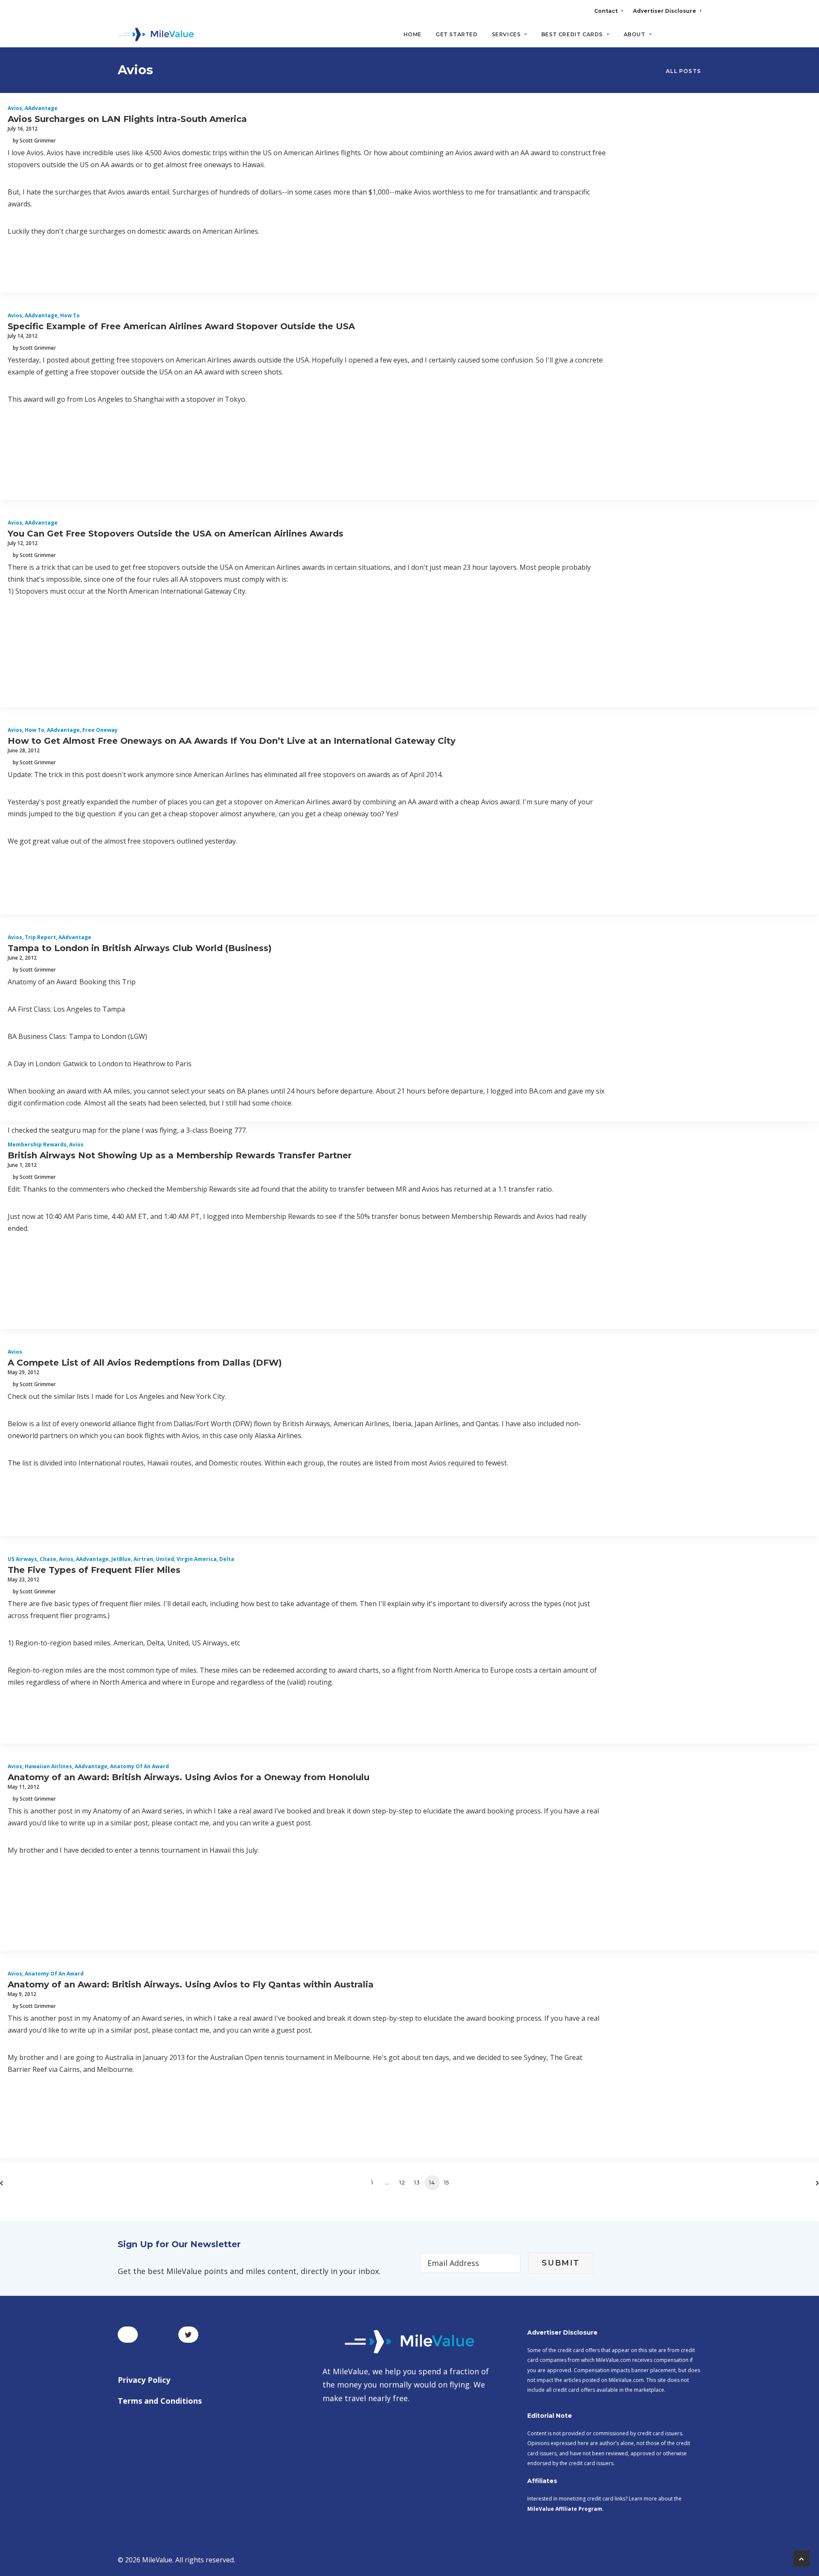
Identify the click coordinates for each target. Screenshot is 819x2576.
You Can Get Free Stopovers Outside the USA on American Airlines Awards (176, 534)
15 (447, 2183)
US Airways (22, 1559)
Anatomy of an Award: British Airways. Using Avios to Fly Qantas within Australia (191, 1984)
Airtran (143, 1559)
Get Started (457, 34)
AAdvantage (41, 108)
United (165, 1559)
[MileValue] (156, 35)
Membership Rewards (37, 1144)
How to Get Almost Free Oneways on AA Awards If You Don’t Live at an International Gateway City (232, 741)
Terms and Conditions (160, 2401)
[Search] (696, 38)
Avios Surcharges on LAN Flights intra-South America (127, 119)
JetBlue (121, 1559)
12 (402, 2183)
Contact (606, 11)
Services (506, 34)
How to (70, 315)
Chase (48, 1559)
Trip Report (40, 937)
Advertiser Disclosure (665, 11)
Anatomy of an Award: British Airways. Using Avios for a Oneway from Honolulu (189, 1777)
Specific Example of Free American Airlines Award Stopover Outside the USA (181, 326)
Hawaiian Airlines (48, 1766)
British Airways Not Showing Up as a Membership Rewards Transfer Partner (180, 1155)
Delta (227, 1559)
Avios (15, 108)
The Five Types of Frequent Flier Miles (94, 1570)
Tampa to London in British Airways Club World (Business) (140, 948)
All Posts (683, 71)
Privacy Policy (144, 2380)
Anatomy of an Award (139, 1766)
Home (412, 34)
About (635, 34)
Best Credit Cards (572, 34)
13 (417, 2183)
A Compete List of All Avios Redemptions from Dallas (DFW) (145, 1363)
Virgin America (197, 1559)
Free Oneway (100, 730)
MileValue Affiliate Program (565, 2509)
